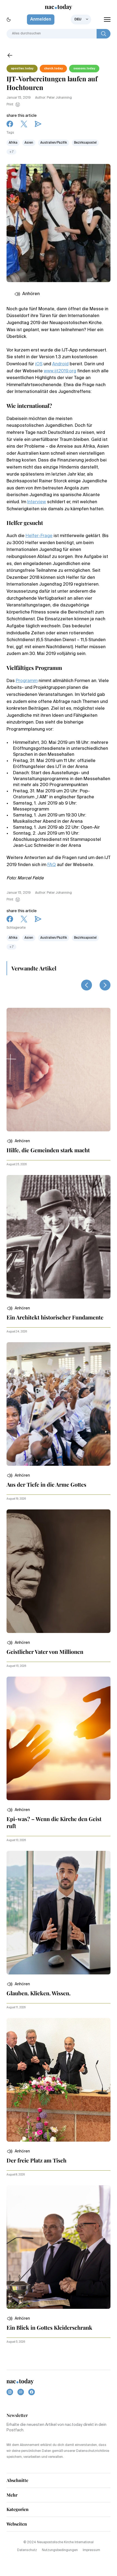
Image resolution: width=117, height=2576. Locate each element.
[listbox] (81, 20)
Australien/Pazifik (54, 143)
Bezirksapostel (85, 143)
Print (10, 105)
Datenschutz (27, 2550)
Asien (29, 143)
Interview (37, 502)
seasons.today (84, 69)
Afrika (13, 143)
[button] (18, 1141)
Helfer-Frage (39, 536)
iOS (39, 364)
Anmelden (41, 20)
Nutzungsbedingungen (60, 2550)
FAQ (52, 865)
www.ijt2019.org (60, 371)
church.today (53, 69)
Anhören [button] (31, 294)
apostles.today (22, 69)
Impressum (91, 2550)
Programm (27, 681)
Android (60, 364)
